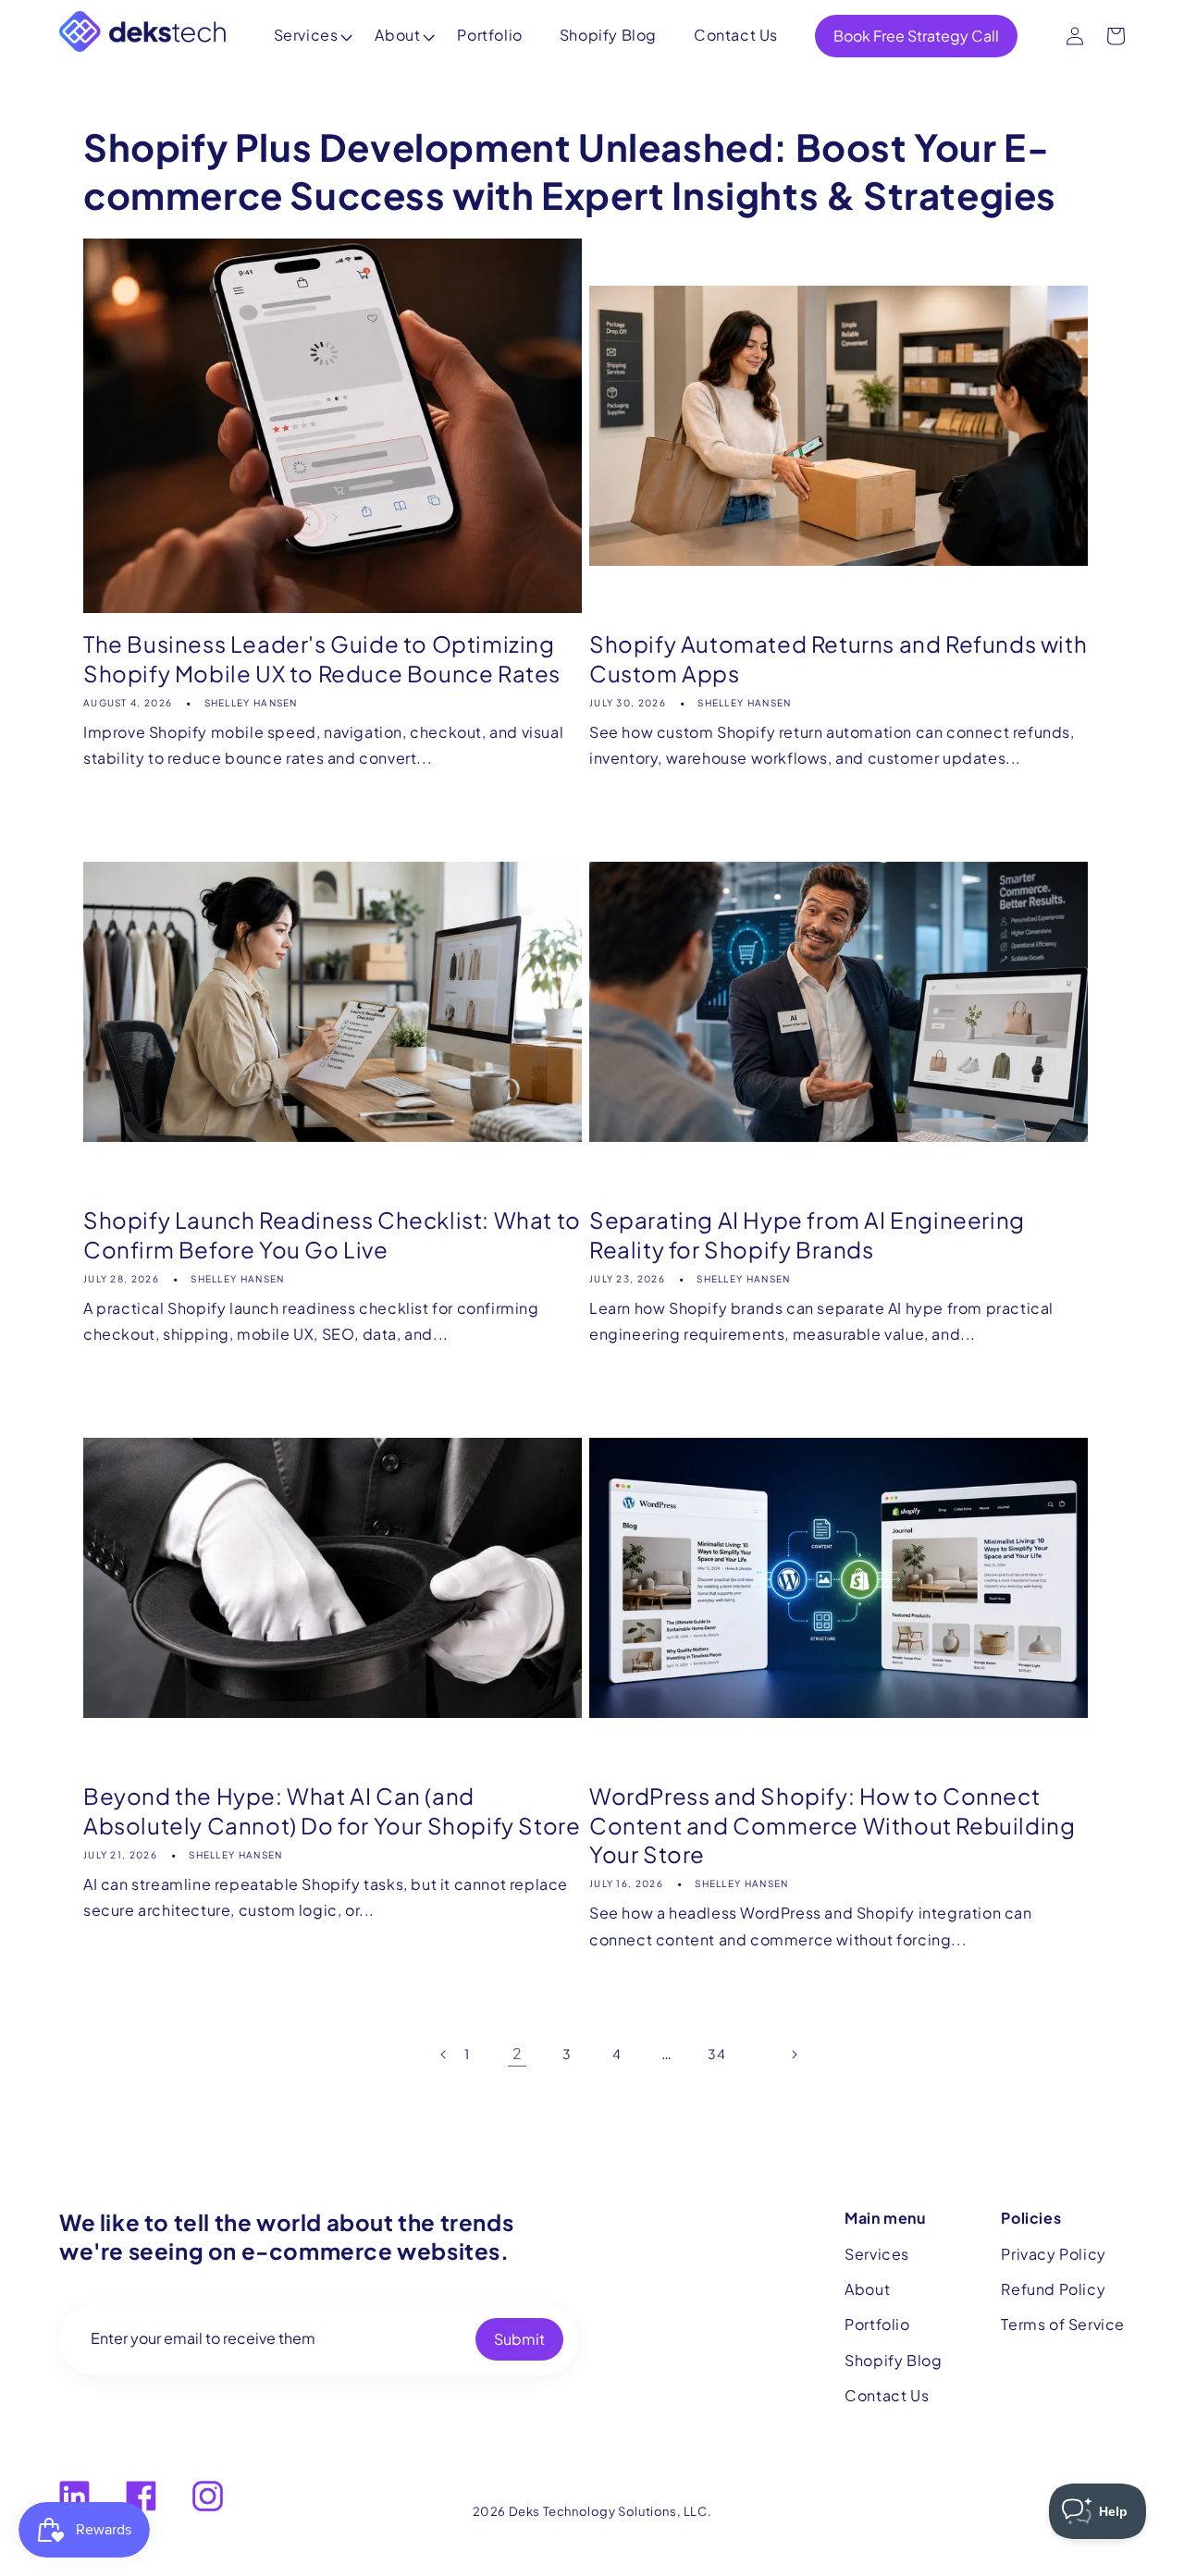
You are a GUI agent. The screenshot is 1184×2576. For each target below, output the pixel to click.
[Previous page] (417, 2054)
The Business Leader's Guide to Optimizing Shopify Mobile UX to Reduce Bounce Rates (322, 658)
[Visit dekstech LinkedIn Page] (74, 2496)
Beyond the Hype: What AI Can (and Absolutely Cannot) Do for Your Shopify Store (332, 1810)
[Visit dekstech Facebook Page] (141, 2496)
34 (716, 2054)
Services (306, 35)
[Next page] (767, 2054)
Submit (519, 2339)
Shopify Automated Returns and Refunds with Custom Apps (838, 658)
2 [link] (518, 2053)
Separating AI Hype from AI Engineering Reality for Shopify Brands (807, 1234)
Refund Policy (1053, 2289)
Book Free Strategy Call (916, 36)
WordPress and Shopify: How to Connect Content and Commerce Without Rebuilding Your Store (832, 1824)
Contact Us (736, 35)
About (397, 35)
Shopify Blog (608, 35)
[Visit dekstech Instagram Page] (208, 2496)
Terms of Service (1063, 2324)
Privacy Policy (1053, 2254)
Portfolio (489, 35)
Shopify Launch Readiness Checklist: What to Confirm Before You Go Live (332, 1234)
